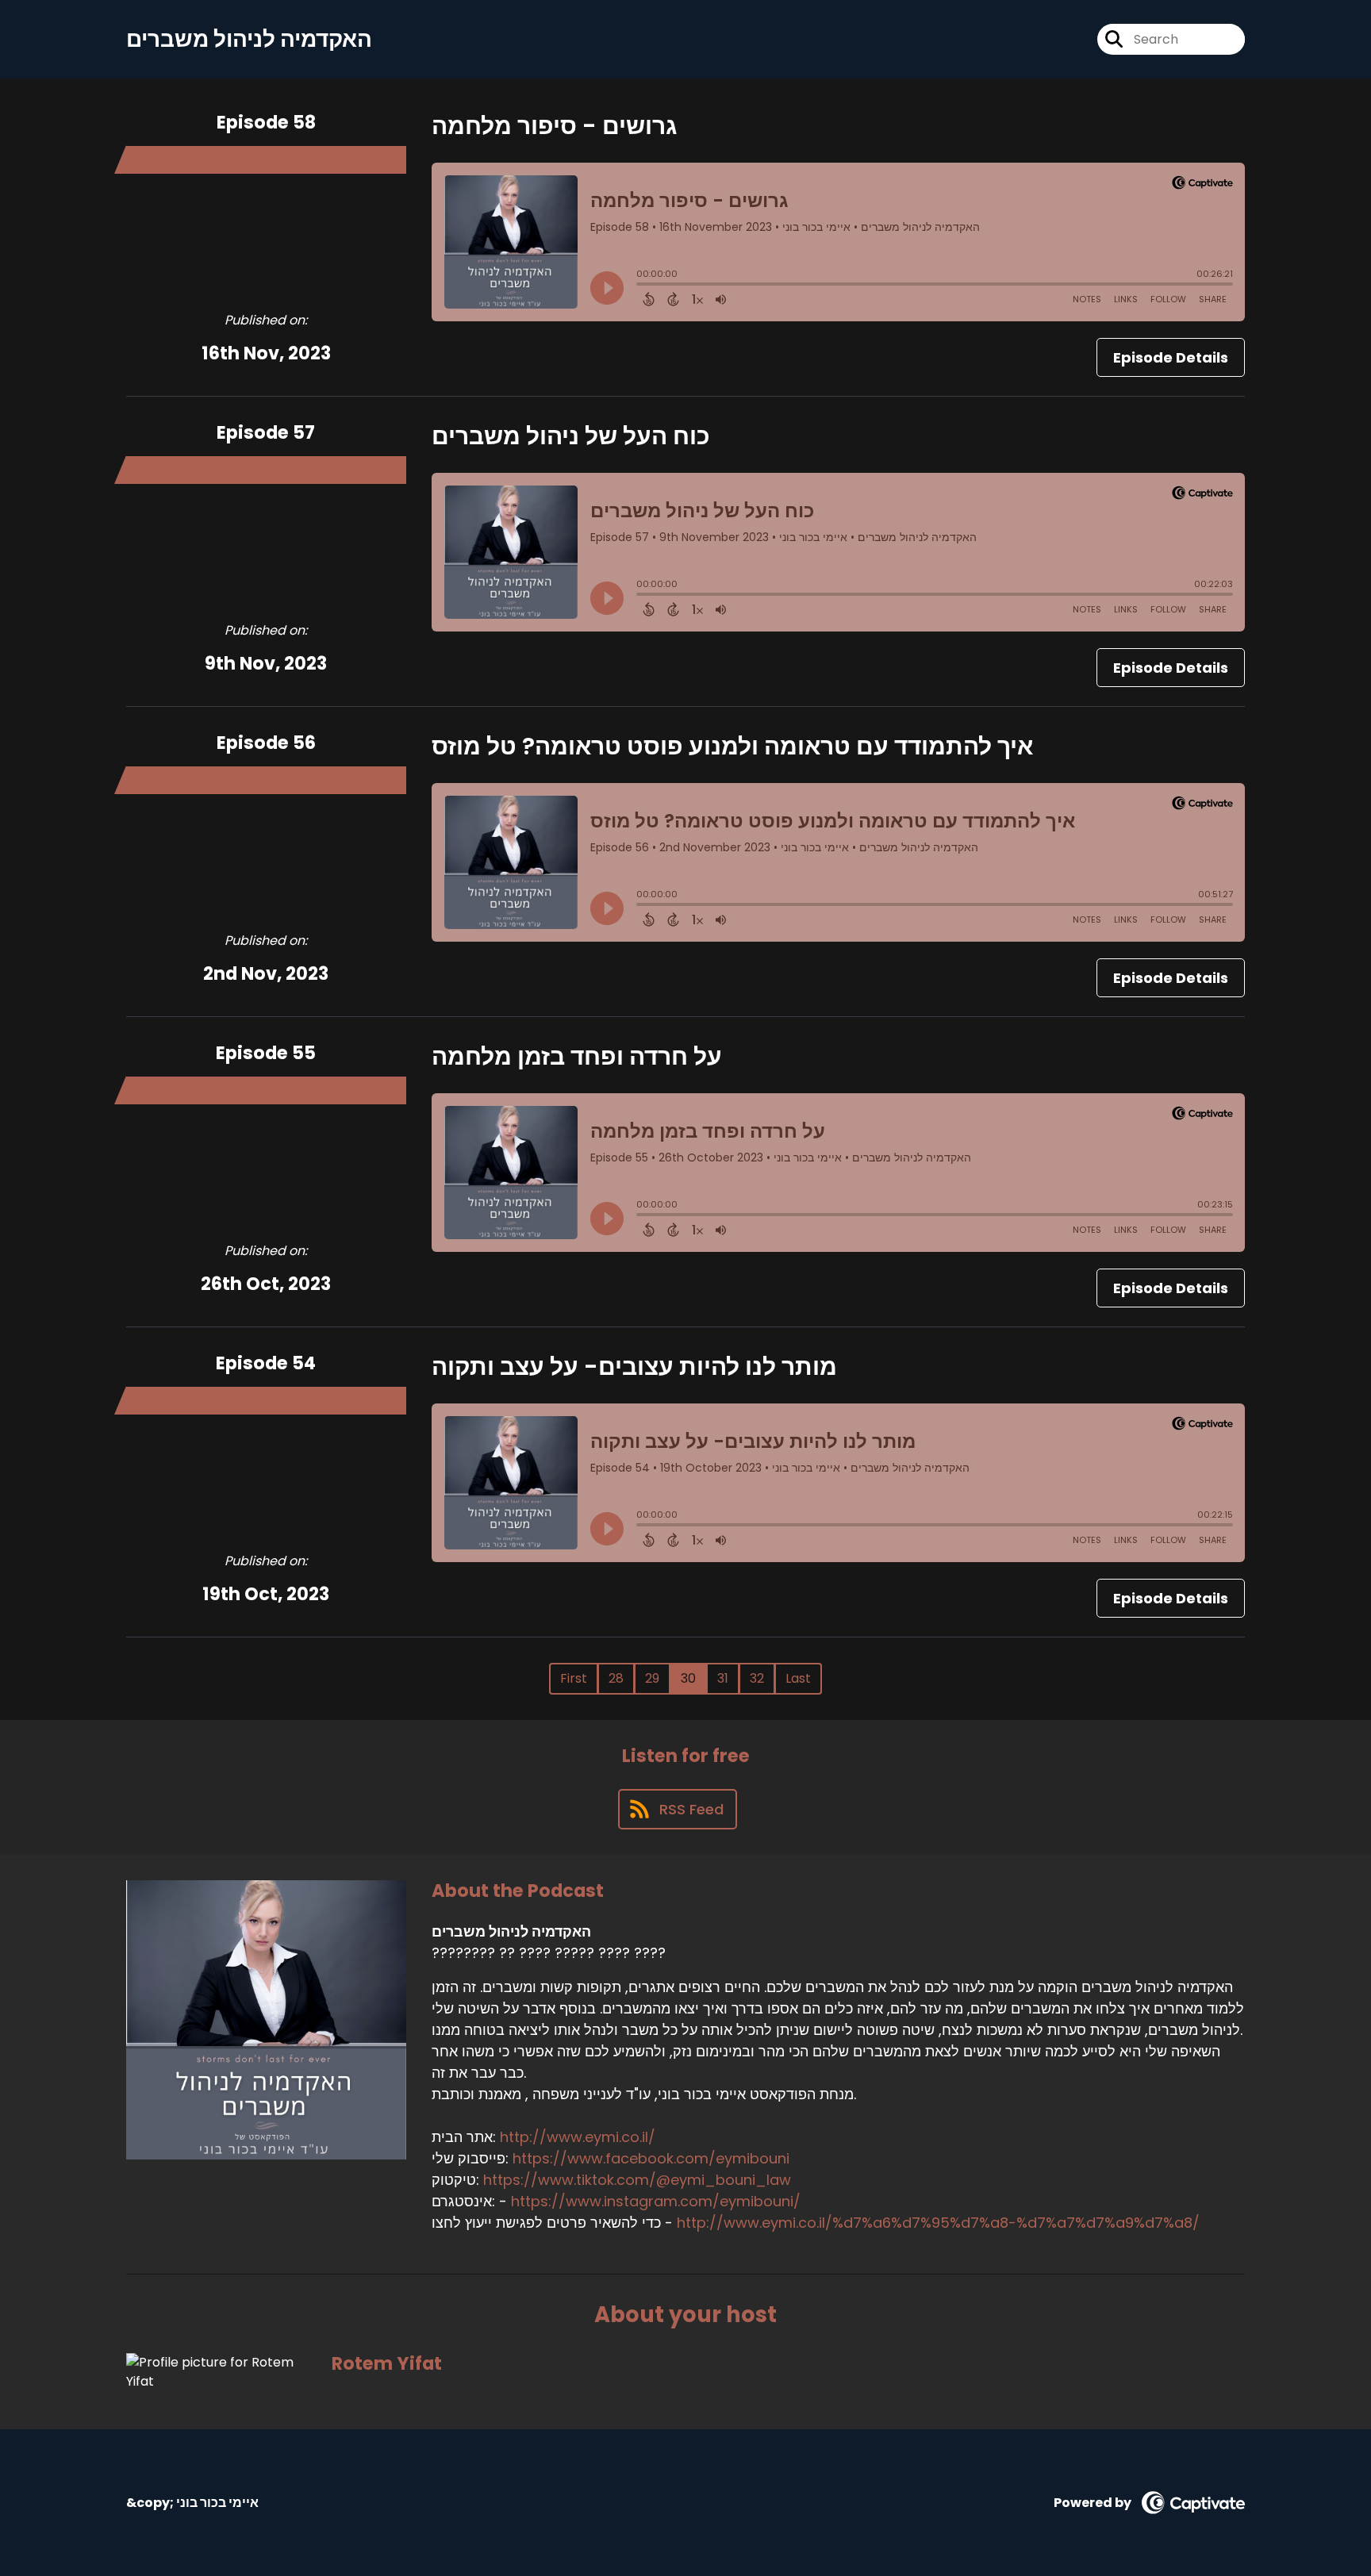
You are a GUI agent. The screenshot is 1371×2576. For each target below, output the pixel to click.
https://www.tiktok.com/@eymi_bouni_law (637, 2180)
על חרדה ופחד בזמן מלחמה (577, 1056)
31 (723, 1678)
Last (798, 1678)
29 (652, 1678)
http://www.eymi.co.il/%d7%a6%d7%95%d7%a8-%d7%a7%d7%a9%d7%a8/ (938, 2223)
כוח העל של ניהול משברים (571, 436)
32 (757, 1678)
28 (616, 1678)
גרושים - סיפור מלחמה (554, 126)
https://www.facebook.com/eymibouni (651, 2158)
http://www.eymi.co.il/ (578, 2137)
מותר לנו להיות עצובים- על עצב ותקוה (634, 1367)
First (574, 1678)
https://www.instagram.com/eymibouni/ (656, 2201)
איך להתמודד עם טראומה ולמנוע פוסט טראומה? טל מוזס (732, 746)
